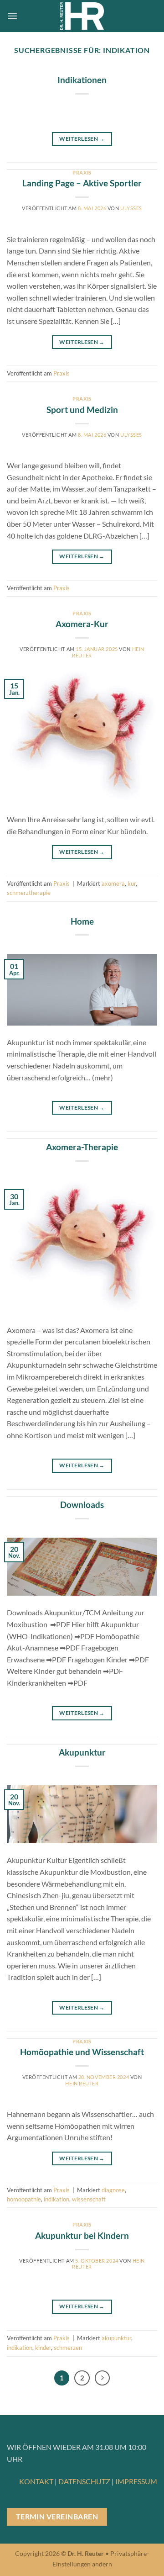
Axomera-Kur (82, 624)
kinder (43, 2348)
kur (132, 883)
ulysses (131, 208)
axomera (113, 883)
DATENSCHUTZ (84, 2481)
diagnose (113, 2190)
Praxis (82, 172)
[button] (12, 16)
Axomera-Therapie (82, 1147)
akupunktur (116, 2338)
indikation (56, 2199)
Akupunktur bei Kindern (82, 2235)
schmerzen (68, 2348)
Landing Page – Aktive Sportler (82, 183)
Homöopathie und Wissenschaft (82, 2052)
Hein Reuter (82, 2083)
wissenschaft (89, 2199)
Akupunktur (82, 1752)
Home (82, 921)
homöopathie (24, 2199)
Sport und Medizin (82, 410)
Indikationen (82, 80)
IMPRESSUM (136, 2481)
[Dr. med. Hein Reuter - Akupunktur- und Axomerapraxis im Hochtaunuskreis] (82, 16)
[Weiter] (102, 2378)
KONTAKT (36, 2481)
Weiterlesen (82, 139)
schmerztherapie (29, 893)
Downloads (82, 1505)
